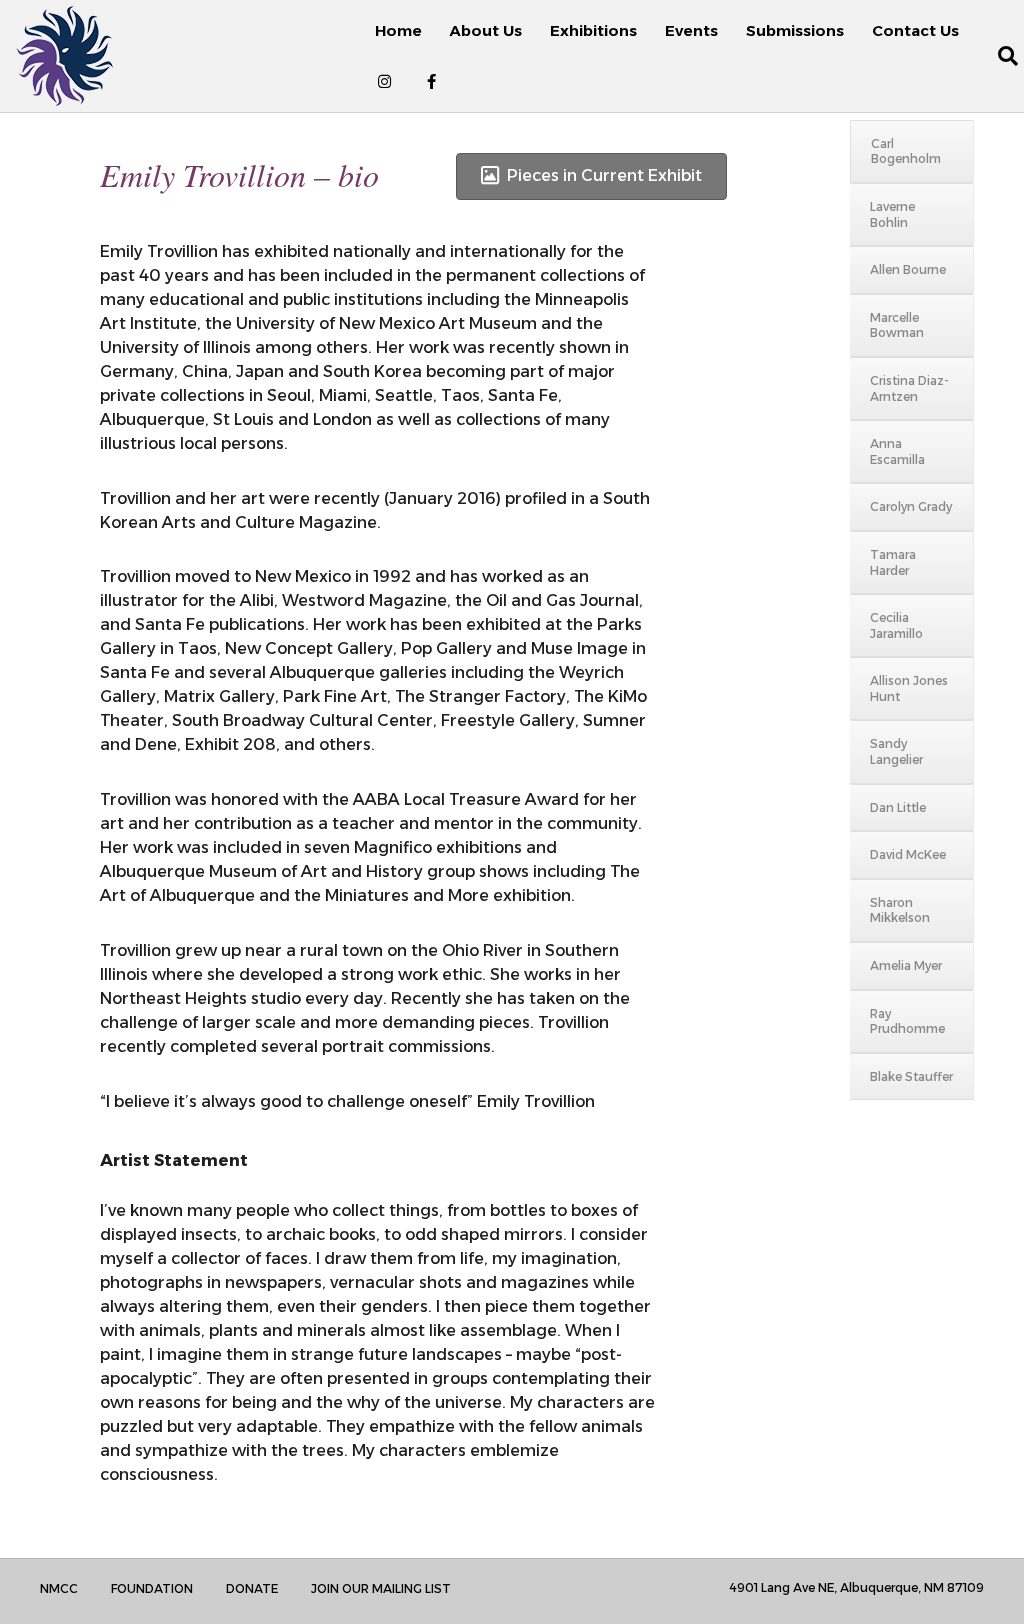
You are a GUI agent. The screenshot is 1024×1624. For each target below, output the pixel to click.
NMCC (59, 1588)
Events (691, 30)
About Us (486, 30)
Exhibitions (593, 30)
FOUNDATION (152, 1588)
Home (398, 30)
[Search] (996, 56)
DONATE (252, 1588)
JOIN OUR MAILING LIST (381, 1588)
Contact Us (915, 30)
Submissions (795, 30)
